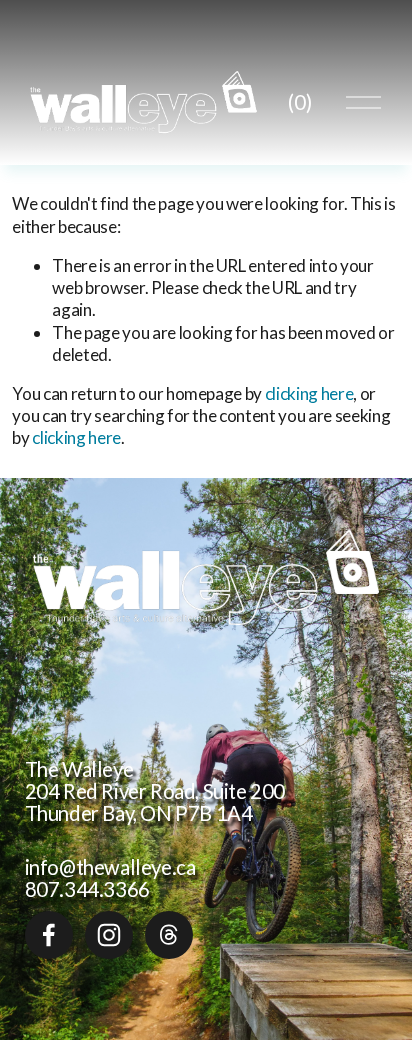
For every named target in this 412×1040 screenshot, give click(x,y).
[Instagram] (109, 935)
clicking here (309, 393)
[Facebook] (49, 935)
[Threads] (169, 935)
